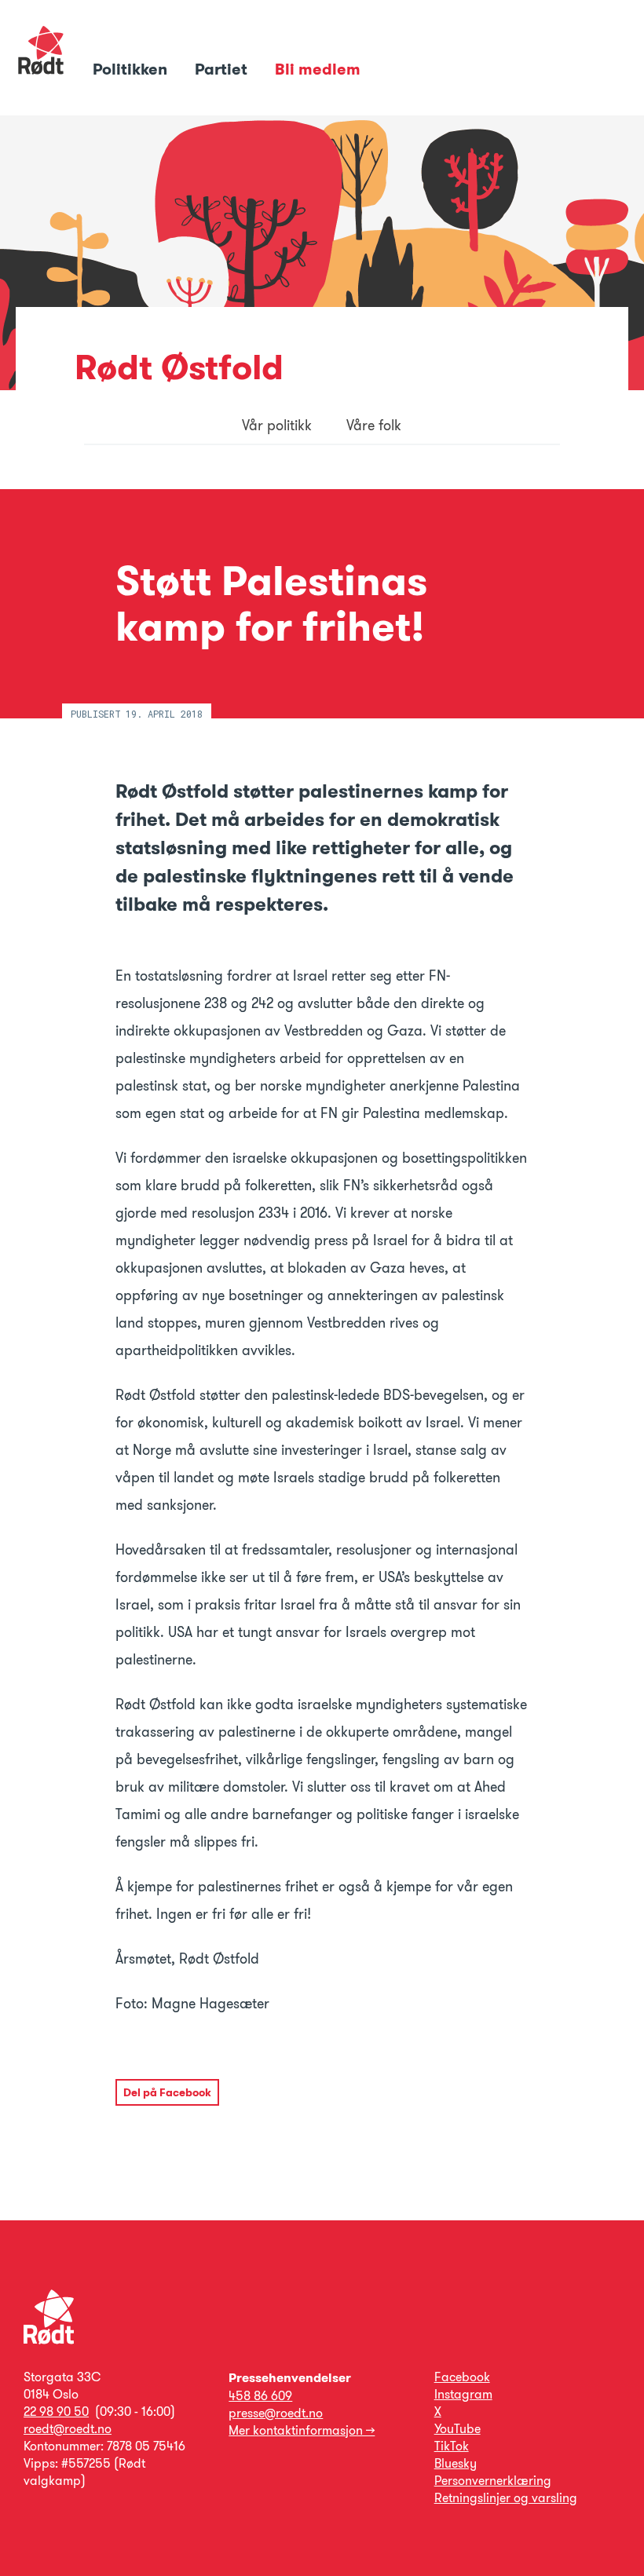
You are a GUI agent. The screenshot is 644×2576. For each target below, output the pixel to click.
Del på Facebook (167, 2092)
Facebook (462, 2377)
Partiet (223, 69)
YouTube (457, 2429)
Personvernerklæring (493, 2481)
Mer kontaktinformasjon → (302, 2430)
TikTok (452, 2446)
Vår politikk (277, 426)
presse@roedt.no (276, 2413)
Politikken (132, 69)
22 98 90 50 (56, 2412)
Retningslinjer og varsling (506, 2498)
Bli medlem (318, 69)
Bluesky (456, 2463)
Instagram (463, 2394)
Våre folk (374, 426)
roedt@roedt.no (68, 2429)
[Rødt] (49, 2340)
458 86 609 (260, 2396)
